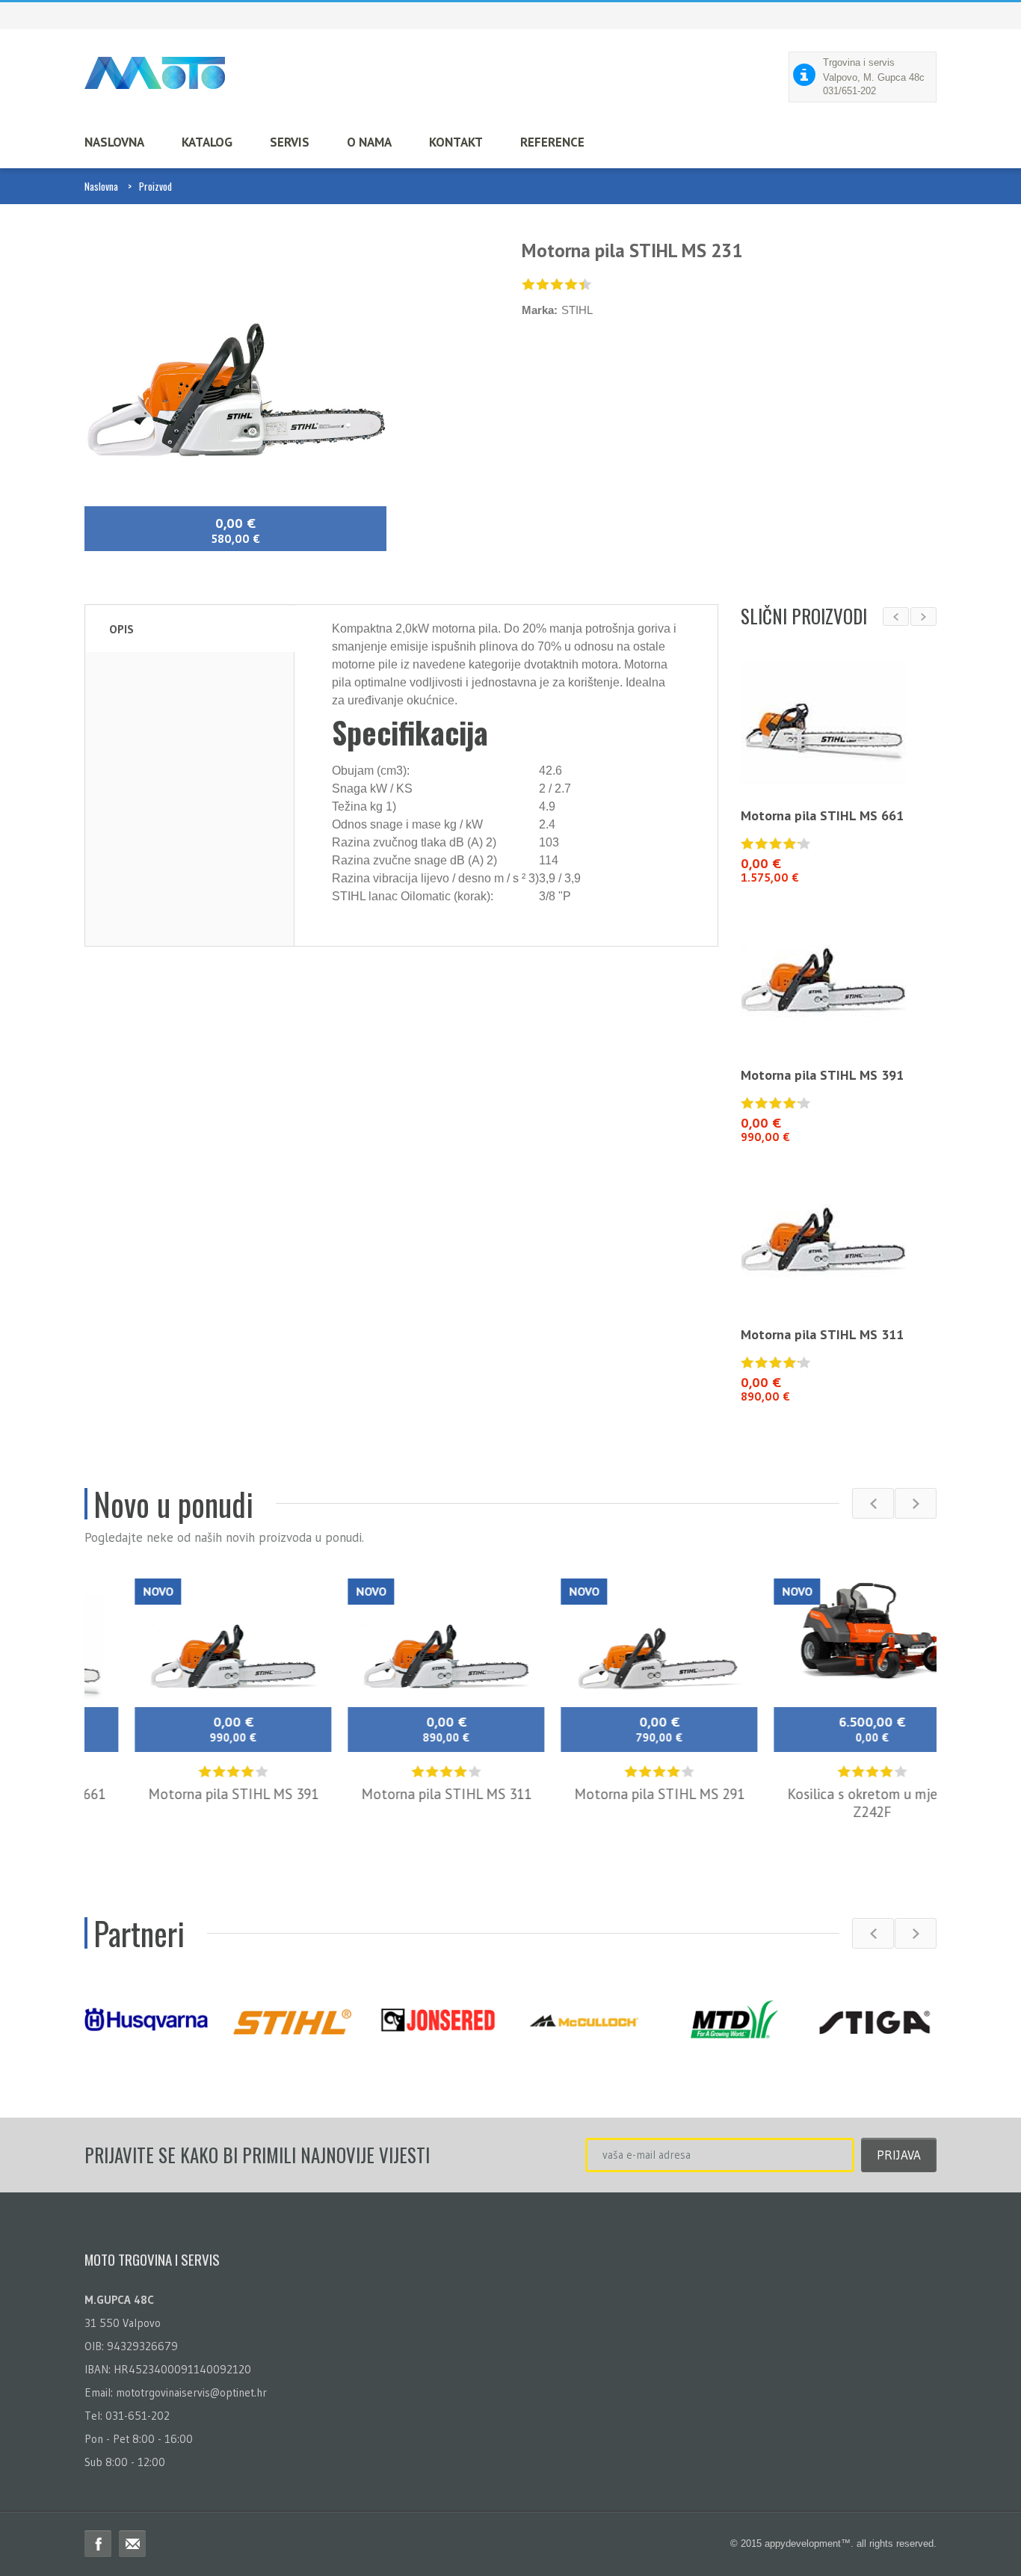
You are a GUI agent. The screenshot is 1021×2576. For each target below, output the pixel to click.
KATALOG (207, 142)
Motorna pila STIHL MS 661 (822, 815)
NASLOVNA (114, 142)
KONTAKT (456, 142)
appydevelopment (803, 2543)
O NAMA (369, 142)
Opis (121, 629)
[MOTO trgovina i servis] (155, 73)
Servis (290, 142)
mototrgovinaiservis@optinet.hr (191, 2392)
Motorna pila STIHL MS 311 (822, 1334)
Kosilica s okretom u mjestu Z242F (830, 1803)
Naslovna (101, 186)
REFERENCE (552, 142)
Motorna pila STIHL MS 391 (822, 1075)
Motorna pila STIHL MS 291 (617, 1794)
